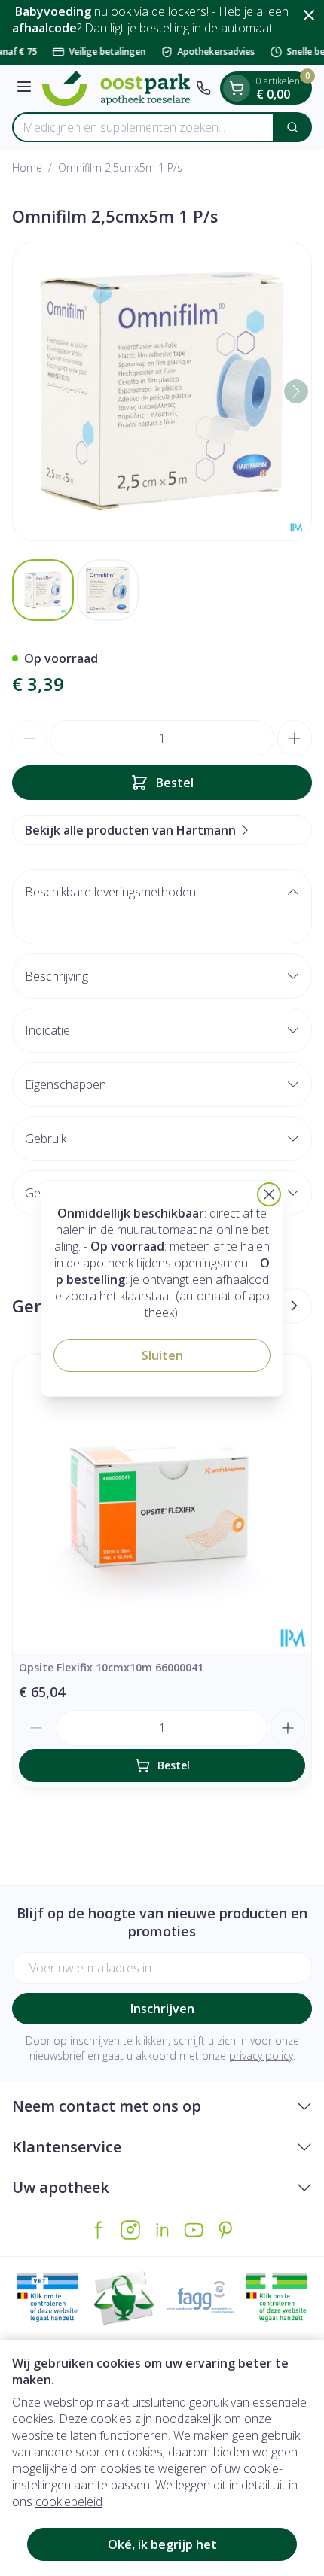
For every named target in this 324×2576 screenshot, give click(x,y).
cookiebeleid (69, 2501)
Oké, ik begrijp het (162, 2544)
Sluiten (162, 1355)
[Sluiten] (269, 1194)
